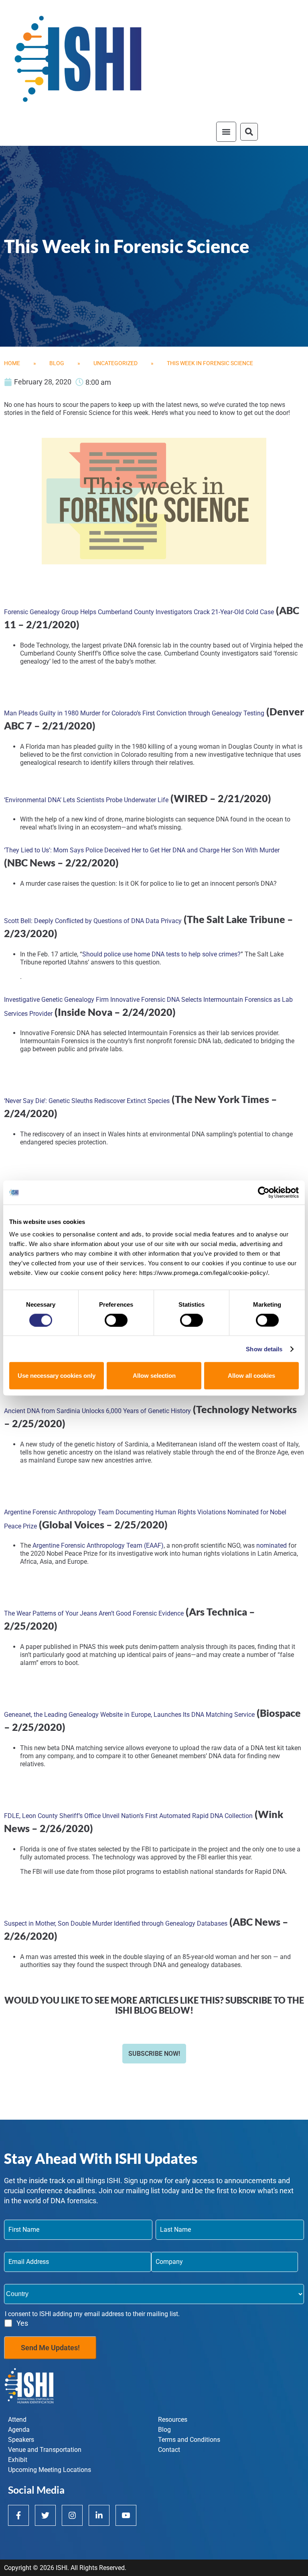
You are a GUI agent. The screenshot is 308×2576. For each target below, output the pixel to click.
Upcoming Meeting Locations (50, 2470)
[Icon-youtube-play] (126, 2515)
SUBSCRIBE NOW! (154, 2054)
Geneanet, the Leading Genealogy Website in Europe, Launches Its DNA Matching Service (129, 1715)
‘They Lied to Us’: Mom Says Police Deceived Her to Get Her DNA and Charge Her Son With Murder (142, 850)
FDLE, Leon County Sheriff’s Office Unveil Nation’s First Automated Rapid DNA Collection (128, 1816)
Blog (57, 363)
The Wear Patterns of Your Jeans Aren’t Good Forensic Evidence (94, 1613)
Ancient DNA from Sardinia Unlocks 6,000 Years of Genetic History (97, 1411)
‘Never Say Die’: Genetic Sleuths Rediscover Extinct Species (87, 1101)
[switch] (116, 1320)
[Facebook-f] (18, 2515)
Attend (17, 2420)
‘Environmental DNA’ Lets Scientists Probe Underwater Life (86, 800)
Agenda (19, 2430)
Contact (169, 2450)
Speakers (21, 2440)
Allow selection (154, 1376)
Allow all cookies (251, 1376)
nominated (272, 1545)
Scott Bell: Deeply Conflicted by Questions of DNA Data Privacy (93, 921)
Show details (264, 1349)
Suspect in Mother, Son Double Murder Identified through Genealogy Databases (116, 1923)
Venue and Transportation (45, 2450)
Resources (173, 2420)
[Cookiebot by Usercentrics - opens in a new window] (264, 1192)
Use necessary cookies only (57, 1376)
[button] (226, 132)
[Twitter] (45, 2515)
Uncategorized (115, 363)
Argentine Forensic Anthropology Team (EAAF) (97, 1545)
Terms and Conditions (189, 2440)
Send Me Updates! (50, 2348)
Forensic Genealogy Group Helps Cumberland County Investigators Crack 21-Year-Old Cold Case (139, 612)
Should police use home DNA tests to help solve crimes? (161, 954)
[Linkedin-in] (99, 2515)
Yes (22, 2323)
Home (12, 363)
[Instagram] (72, 2515)
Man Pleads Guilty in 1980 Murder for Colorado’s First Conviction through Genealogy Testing (134, 713)
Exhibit (18, 2460)
